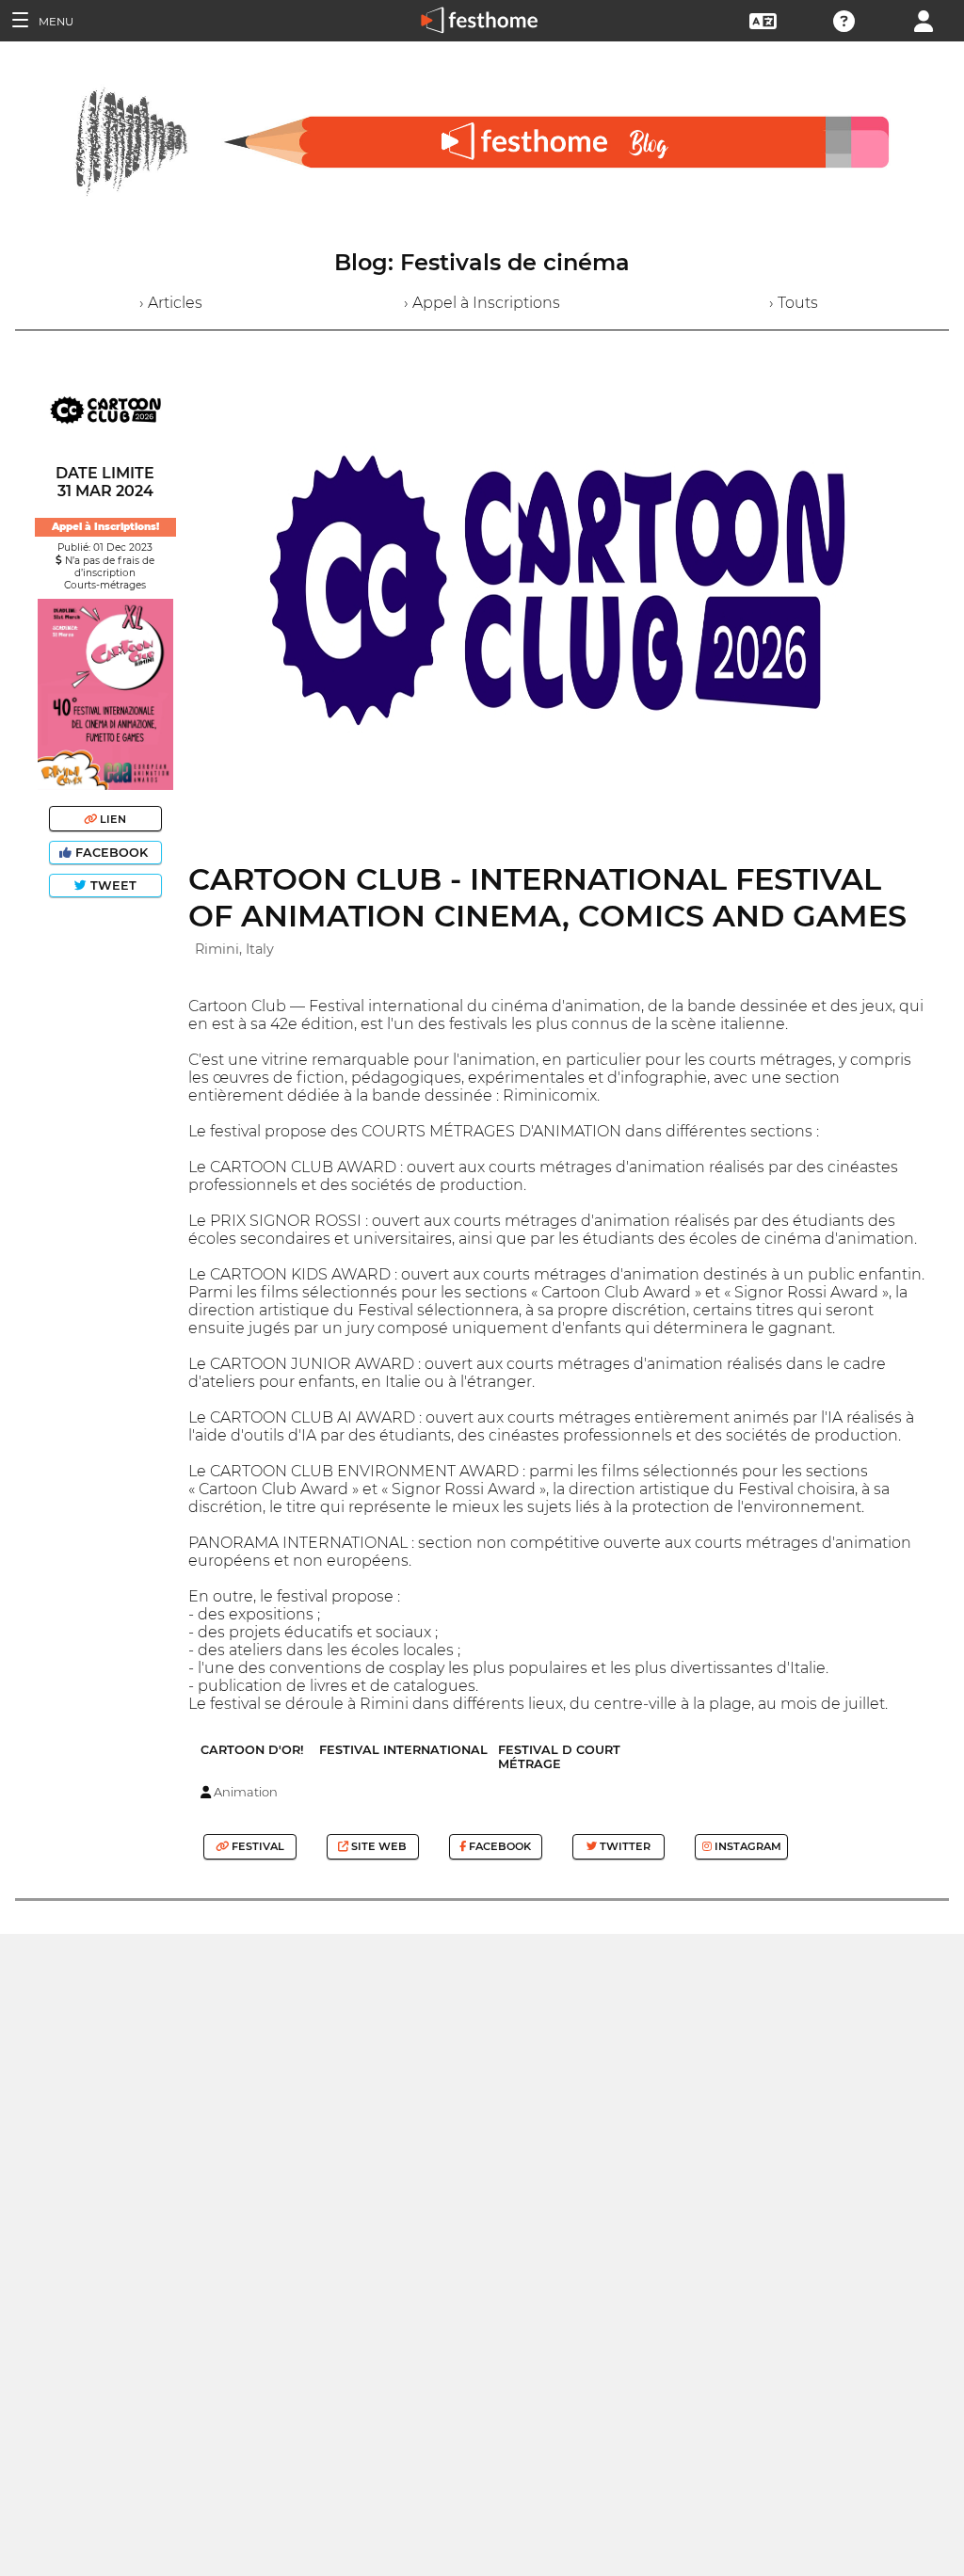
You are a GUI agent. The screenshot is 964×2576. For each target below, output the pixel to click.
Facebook (112, 853)
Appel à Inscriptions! (105, 527)
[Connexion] (924, 19)
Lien (112, 819)
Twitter (624, 1846)
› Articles (171, 303)
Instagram (747, 1846)
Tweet (112, 885)
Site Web (378, 1846)
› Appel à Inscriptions (482, 303)
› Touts (794, 303)
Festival (257, 1846)
